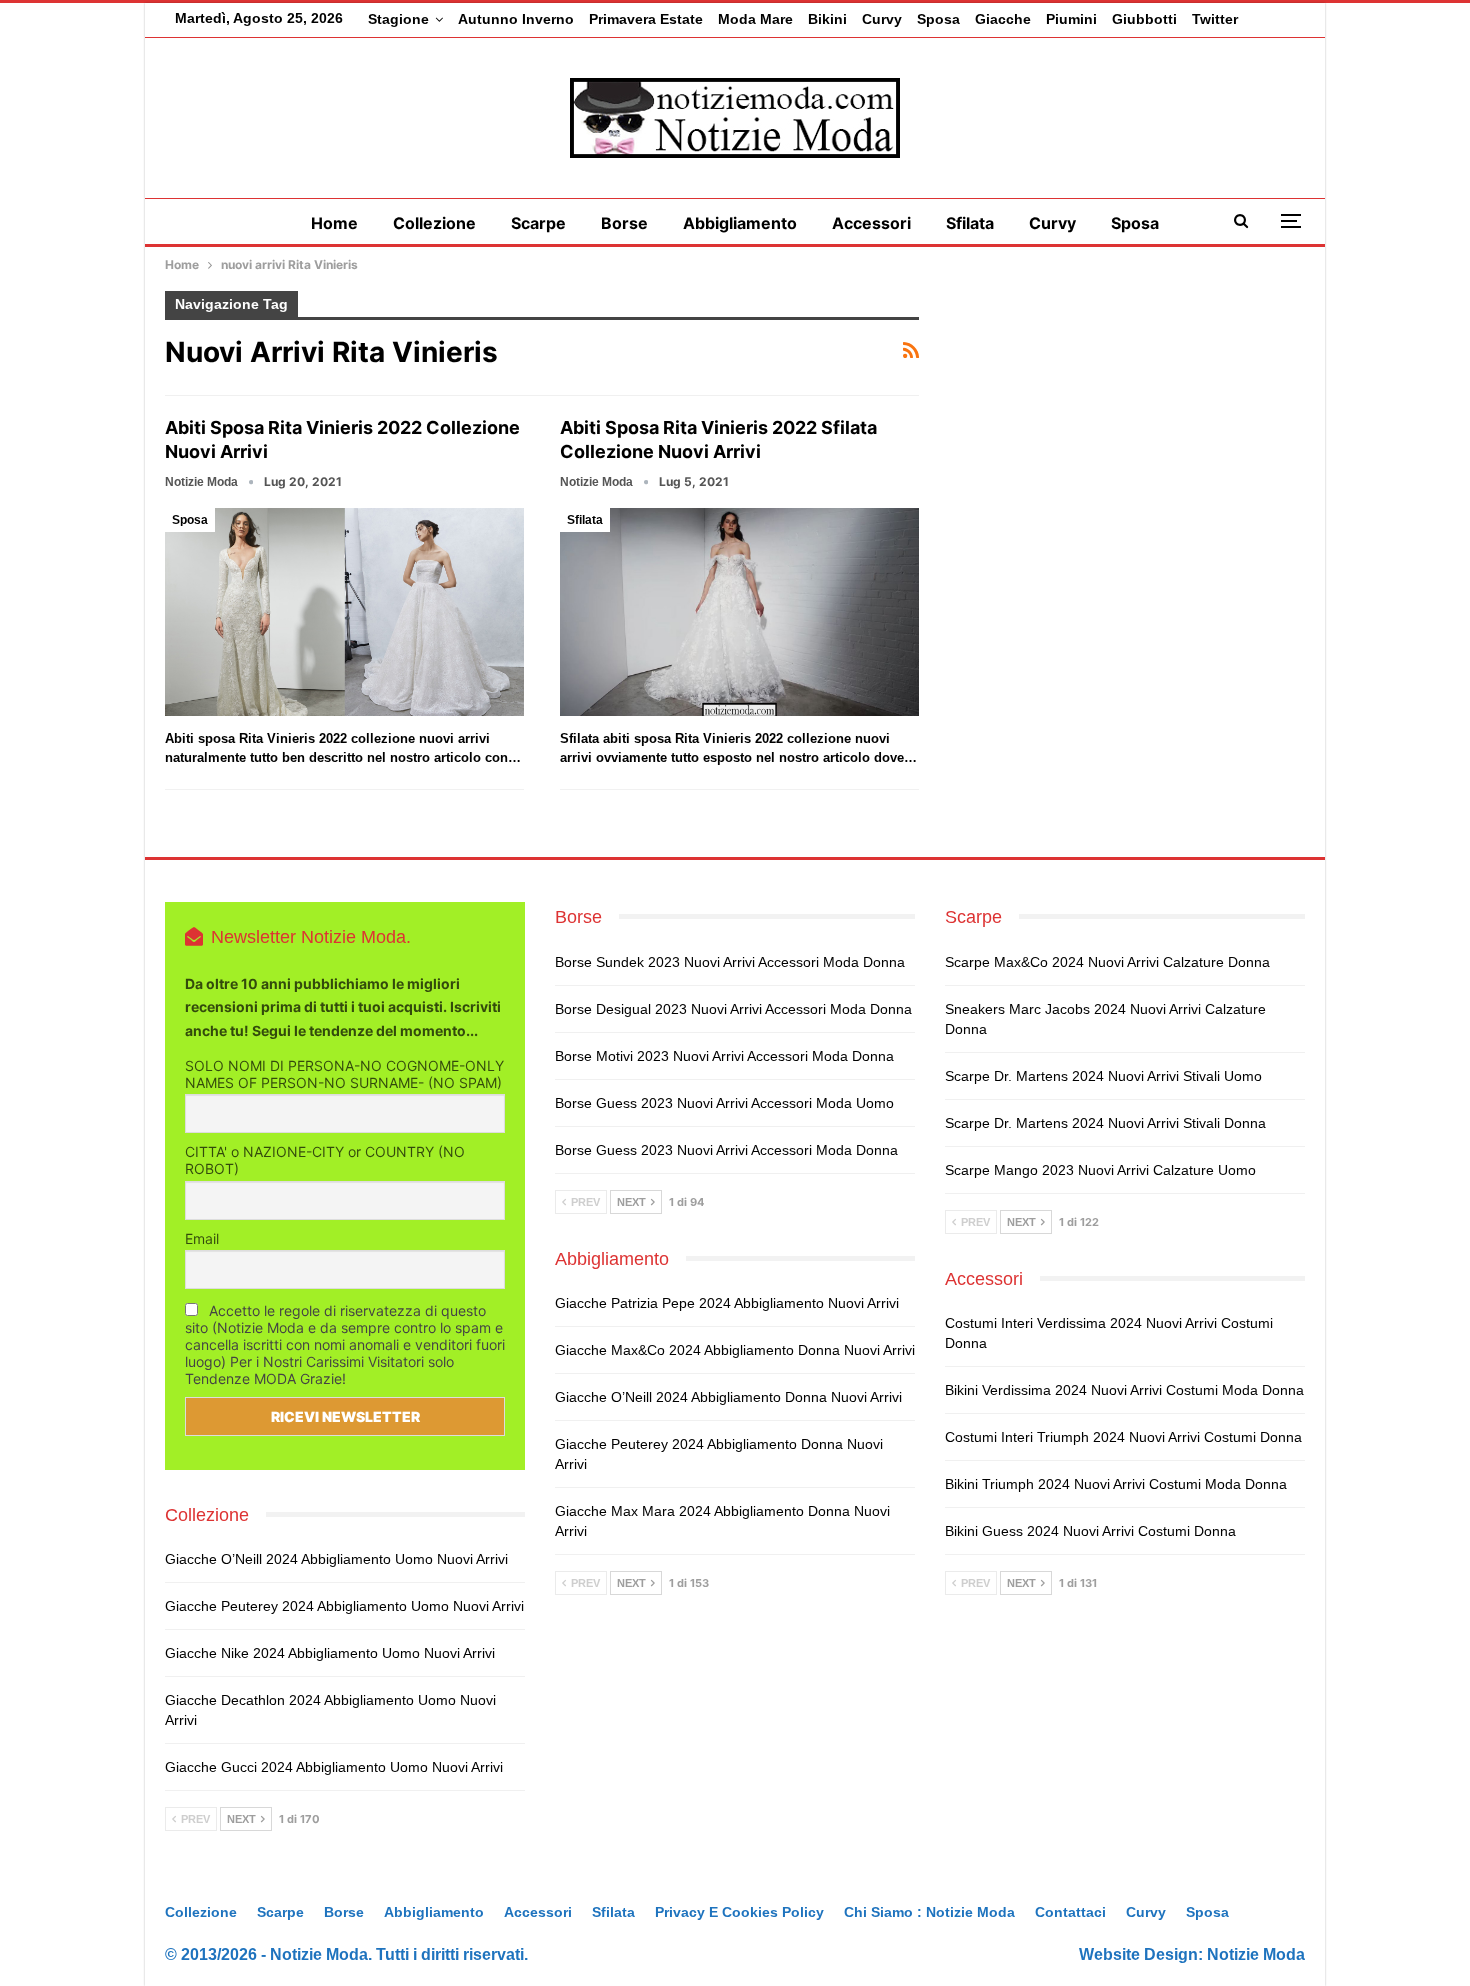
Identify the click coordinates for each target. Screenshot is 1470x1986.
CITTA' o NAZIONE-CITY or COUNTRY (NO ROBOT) (325, 1160)
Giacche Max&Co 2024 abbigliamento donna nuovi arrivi (735, 1350)
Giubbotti (1144, 19)
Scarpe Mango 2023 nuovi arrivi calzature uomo (1100, 1170)
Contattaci (1070, 1912)
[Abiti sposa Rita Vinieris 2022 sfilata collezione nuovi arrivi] (739, 612)
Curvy (882, 19)
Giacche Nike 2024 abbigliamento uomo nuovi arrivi (330, 1653)
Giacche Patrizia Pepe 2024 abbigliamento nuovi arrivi (727, 1303)
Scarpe (538, 223)
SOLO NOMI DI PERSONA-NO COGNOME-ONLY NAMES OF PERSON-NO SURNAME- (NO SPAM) (344, 1074)
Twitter (1215, 19)
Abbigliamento (740, 223)
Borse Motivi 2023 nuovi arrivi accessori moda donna (724, 1056)
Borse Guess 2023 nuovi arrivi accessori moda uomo (724, 1103)
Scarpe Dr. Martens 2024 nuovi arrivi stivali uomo (1103, 1076)
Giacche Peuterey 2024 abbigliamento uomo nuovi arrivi (344, 1606)
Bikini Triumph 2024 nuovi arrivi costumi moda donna (1116, 1484)
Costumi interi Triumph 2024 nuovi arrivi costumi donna (1123, 1437)
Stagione (398, 19)
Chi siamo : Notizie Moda (929, 1912)
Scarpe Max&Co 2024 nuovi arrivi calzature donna (1107, 962)
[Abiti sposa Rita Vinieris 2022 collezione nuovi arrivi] (344, 612)
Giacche (1003, 19)
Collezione (434, 223)
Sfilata (970, 223)
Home (334, 223)
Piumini (1071, 19)
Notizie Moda (1256, 1954)
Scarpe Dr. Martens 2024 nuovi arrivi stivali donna (1105, 1123)
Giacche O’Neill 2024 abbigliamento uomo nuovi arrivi (336, 1559)
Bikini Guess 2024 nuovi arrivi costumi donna (1090, 1531)
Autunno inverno (516, 19)
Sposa (938, 19)
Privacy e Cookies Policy (739, 1912)
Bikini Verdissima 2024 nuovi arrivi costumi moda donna (1124, 1390)
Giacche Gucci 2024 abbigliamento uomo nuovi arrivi (334, 1767)
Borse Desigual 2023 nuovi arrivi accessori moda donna (733, 1009)
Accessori (871, 223)
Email (202, 1238)
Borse (624, 223)
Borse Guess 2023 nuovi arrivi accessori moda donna (726, 1150)
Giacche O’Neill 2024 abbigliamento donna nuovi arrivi (728, 1397)
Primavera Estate (646, 19)
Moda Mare (755, 19)
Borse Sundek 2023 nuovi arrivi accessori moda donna (730, 962)
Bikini (827, 19)
